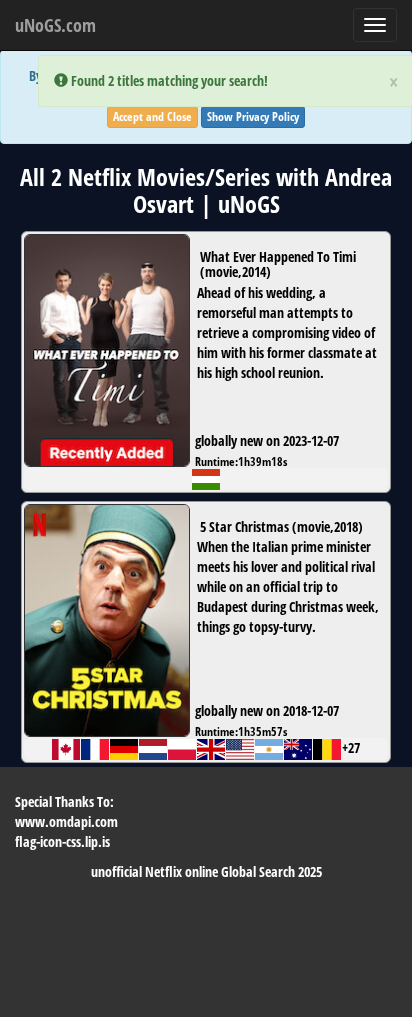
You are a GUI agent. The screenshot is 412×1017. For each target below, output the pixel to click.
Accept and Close (152, 116)
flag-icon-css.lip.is (62, 841)
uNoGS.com (55, 25)
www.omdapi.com (66, 821)
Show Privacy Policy (253, 116)
